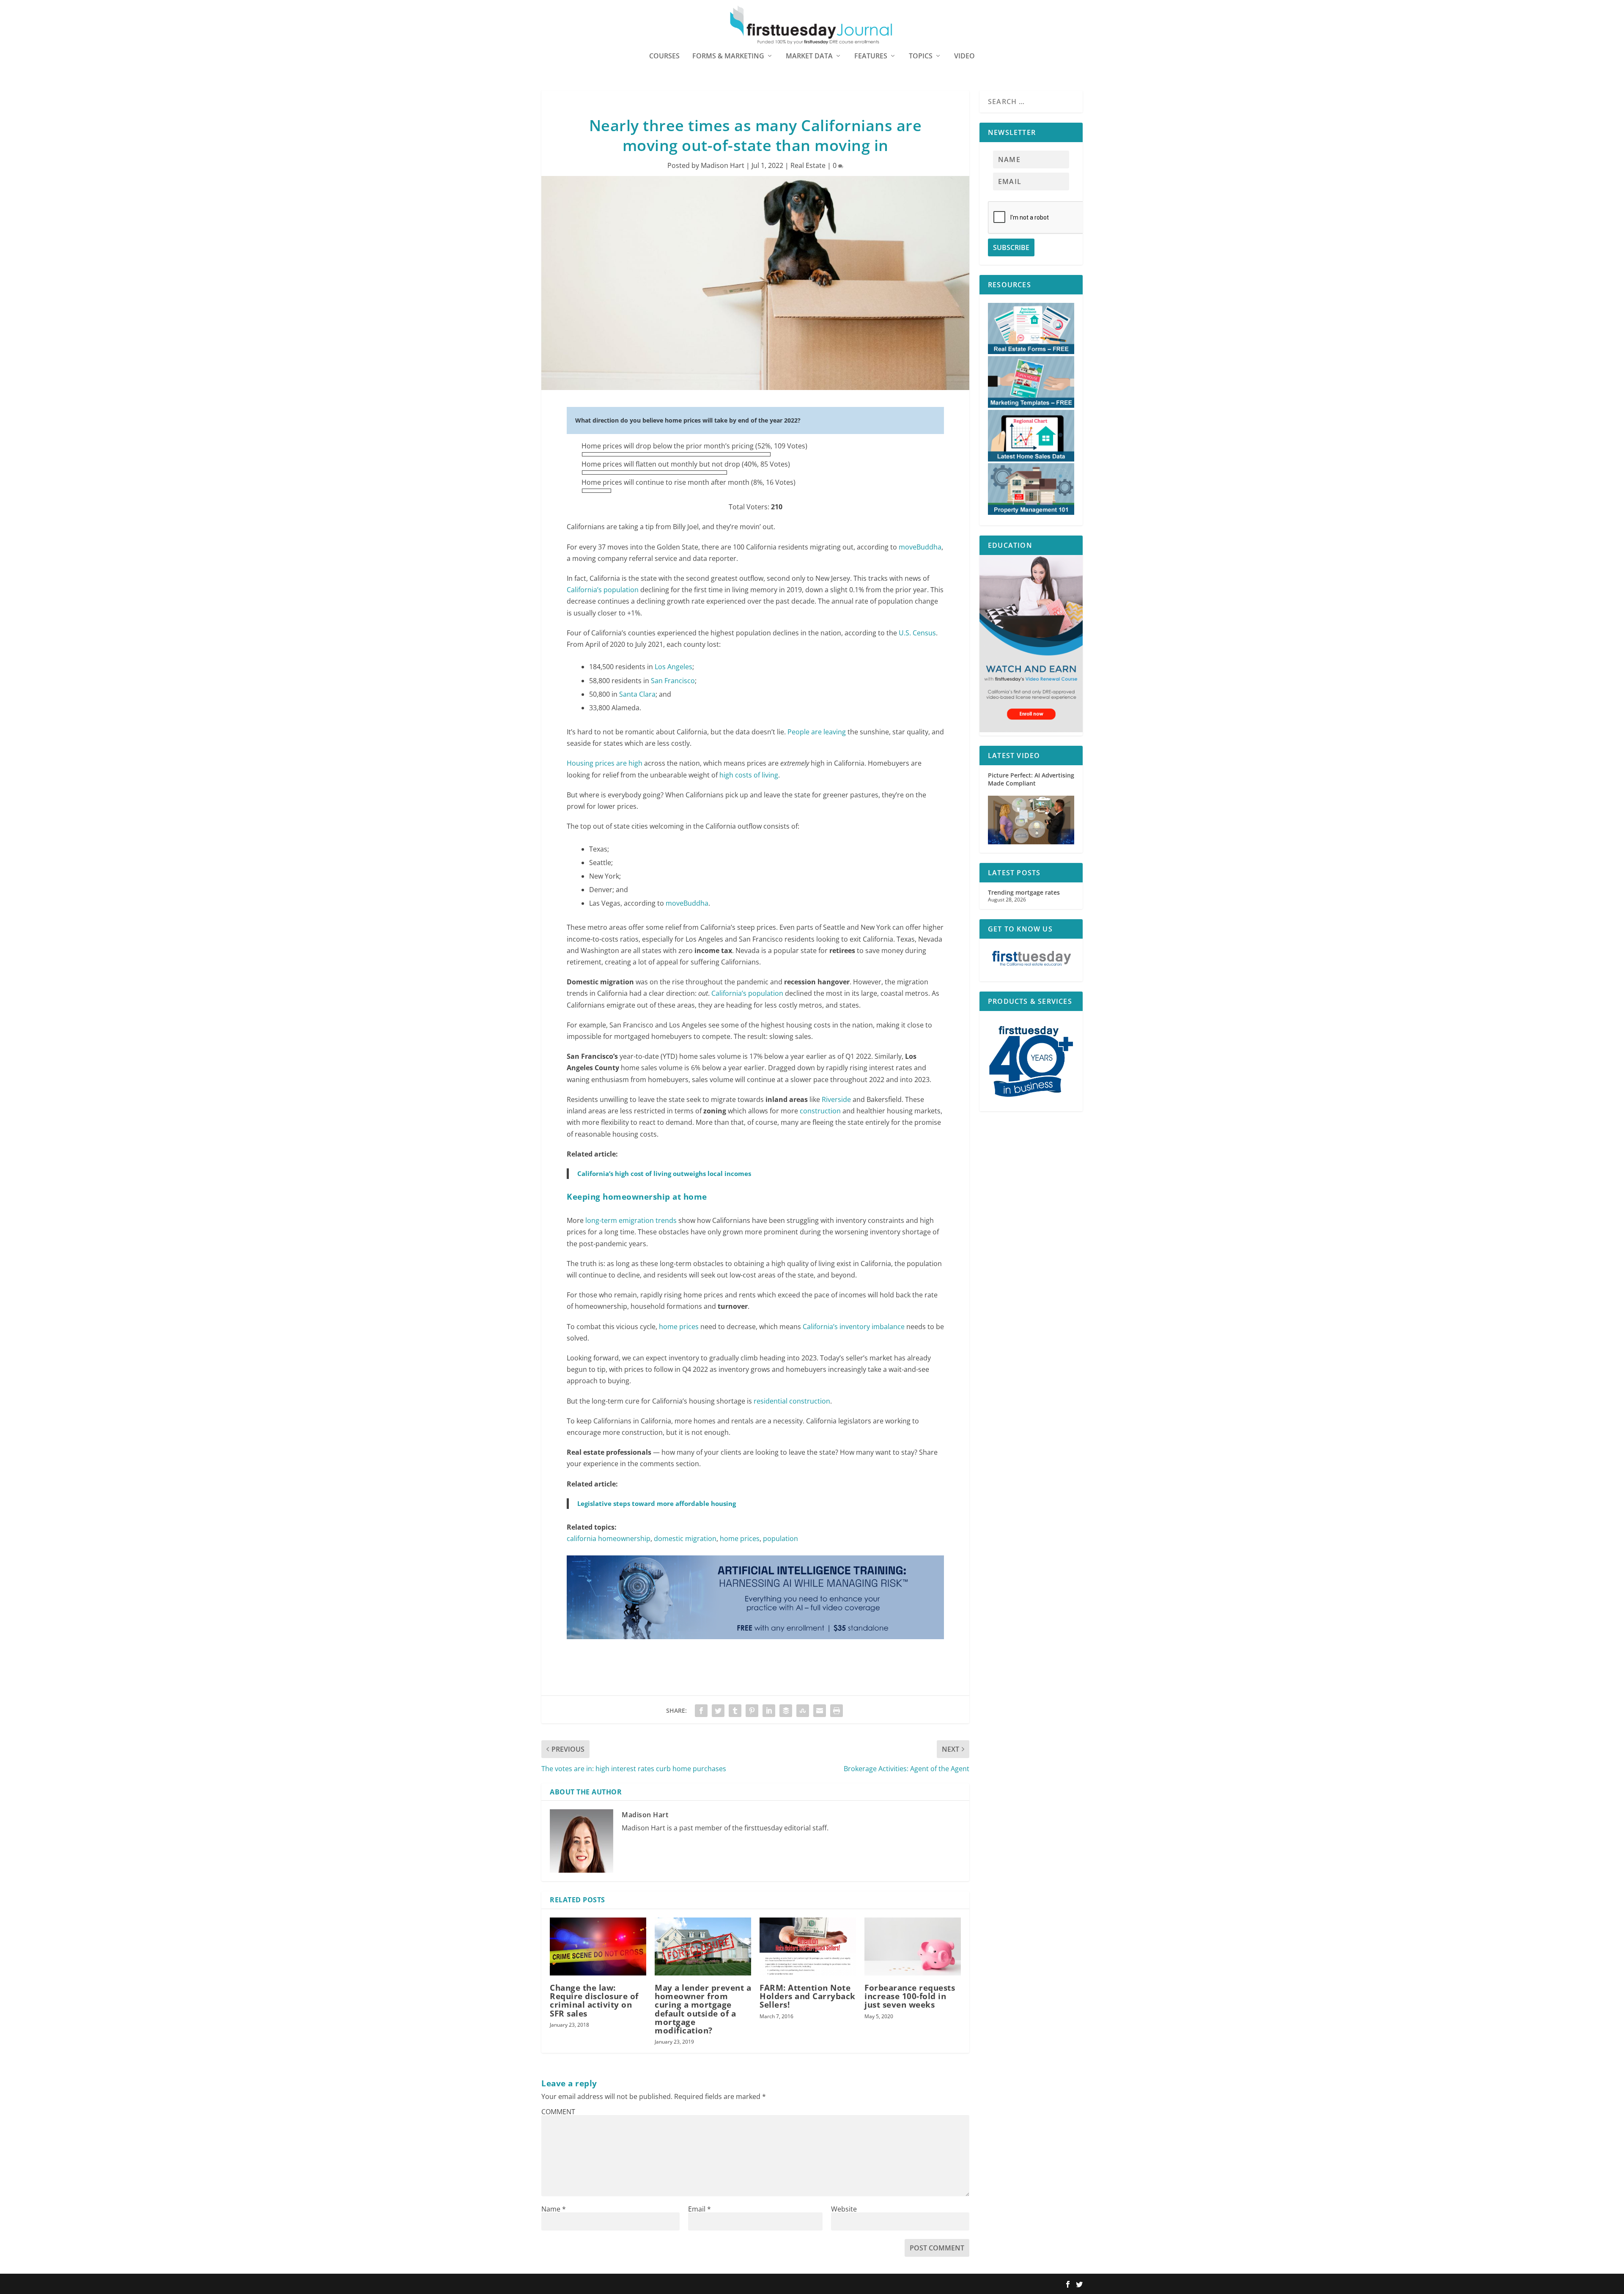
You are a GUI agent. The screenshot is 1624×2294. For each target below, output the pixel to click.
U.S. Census (917, 633)
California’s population (603, 590)
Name (554, 2209)
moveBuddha (920, 547)
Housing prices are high (605, 763)
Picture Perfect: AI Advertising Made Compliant (1031, 779)
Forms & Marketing (728, 56)
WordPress (665, 2284)
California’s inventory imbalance (854, 1327)
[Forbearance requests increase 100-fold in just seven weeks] (913, 1946)
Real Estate (808, 165)
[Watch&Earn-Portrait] (1031, 730)
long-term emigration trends (631, 1220)
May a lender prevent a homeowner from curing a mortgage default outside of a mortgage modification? (703, 2009)
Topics (921, 56)
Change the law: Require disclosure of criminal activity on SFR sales (594, 2001)
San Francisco (673, 681)
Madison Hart (723, 165)
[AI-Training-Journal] (755, 1647)
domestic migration (685, 1538)
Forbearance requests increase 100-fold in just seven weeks (910, 1996)
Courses (664, 56)
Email (700, 2209)
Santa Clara (637, 694)
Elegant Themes (595, 2284)
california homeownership (609, 1538)
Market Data (809, 56)
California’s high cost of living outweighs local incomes (664, 1173)
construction (820, 1111)
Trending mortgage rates (1024, 892)
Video (964, 56)
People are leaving (817, 732)
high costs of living (749, 775)
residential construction (792, 1401)
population (780, 1538)
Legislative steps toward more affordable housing (657, 1503)
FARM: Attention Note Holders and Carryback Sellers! (808, 1996)
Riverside (836, 1099)
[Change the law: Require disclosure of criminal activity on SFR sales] (598, 1946)
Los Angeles (673, 667)
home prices (679, 1327)
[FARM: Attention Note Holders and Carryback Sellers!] (808, 1946)
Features (871, 56)
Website (844, 2209)
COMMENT (558, 2112)
